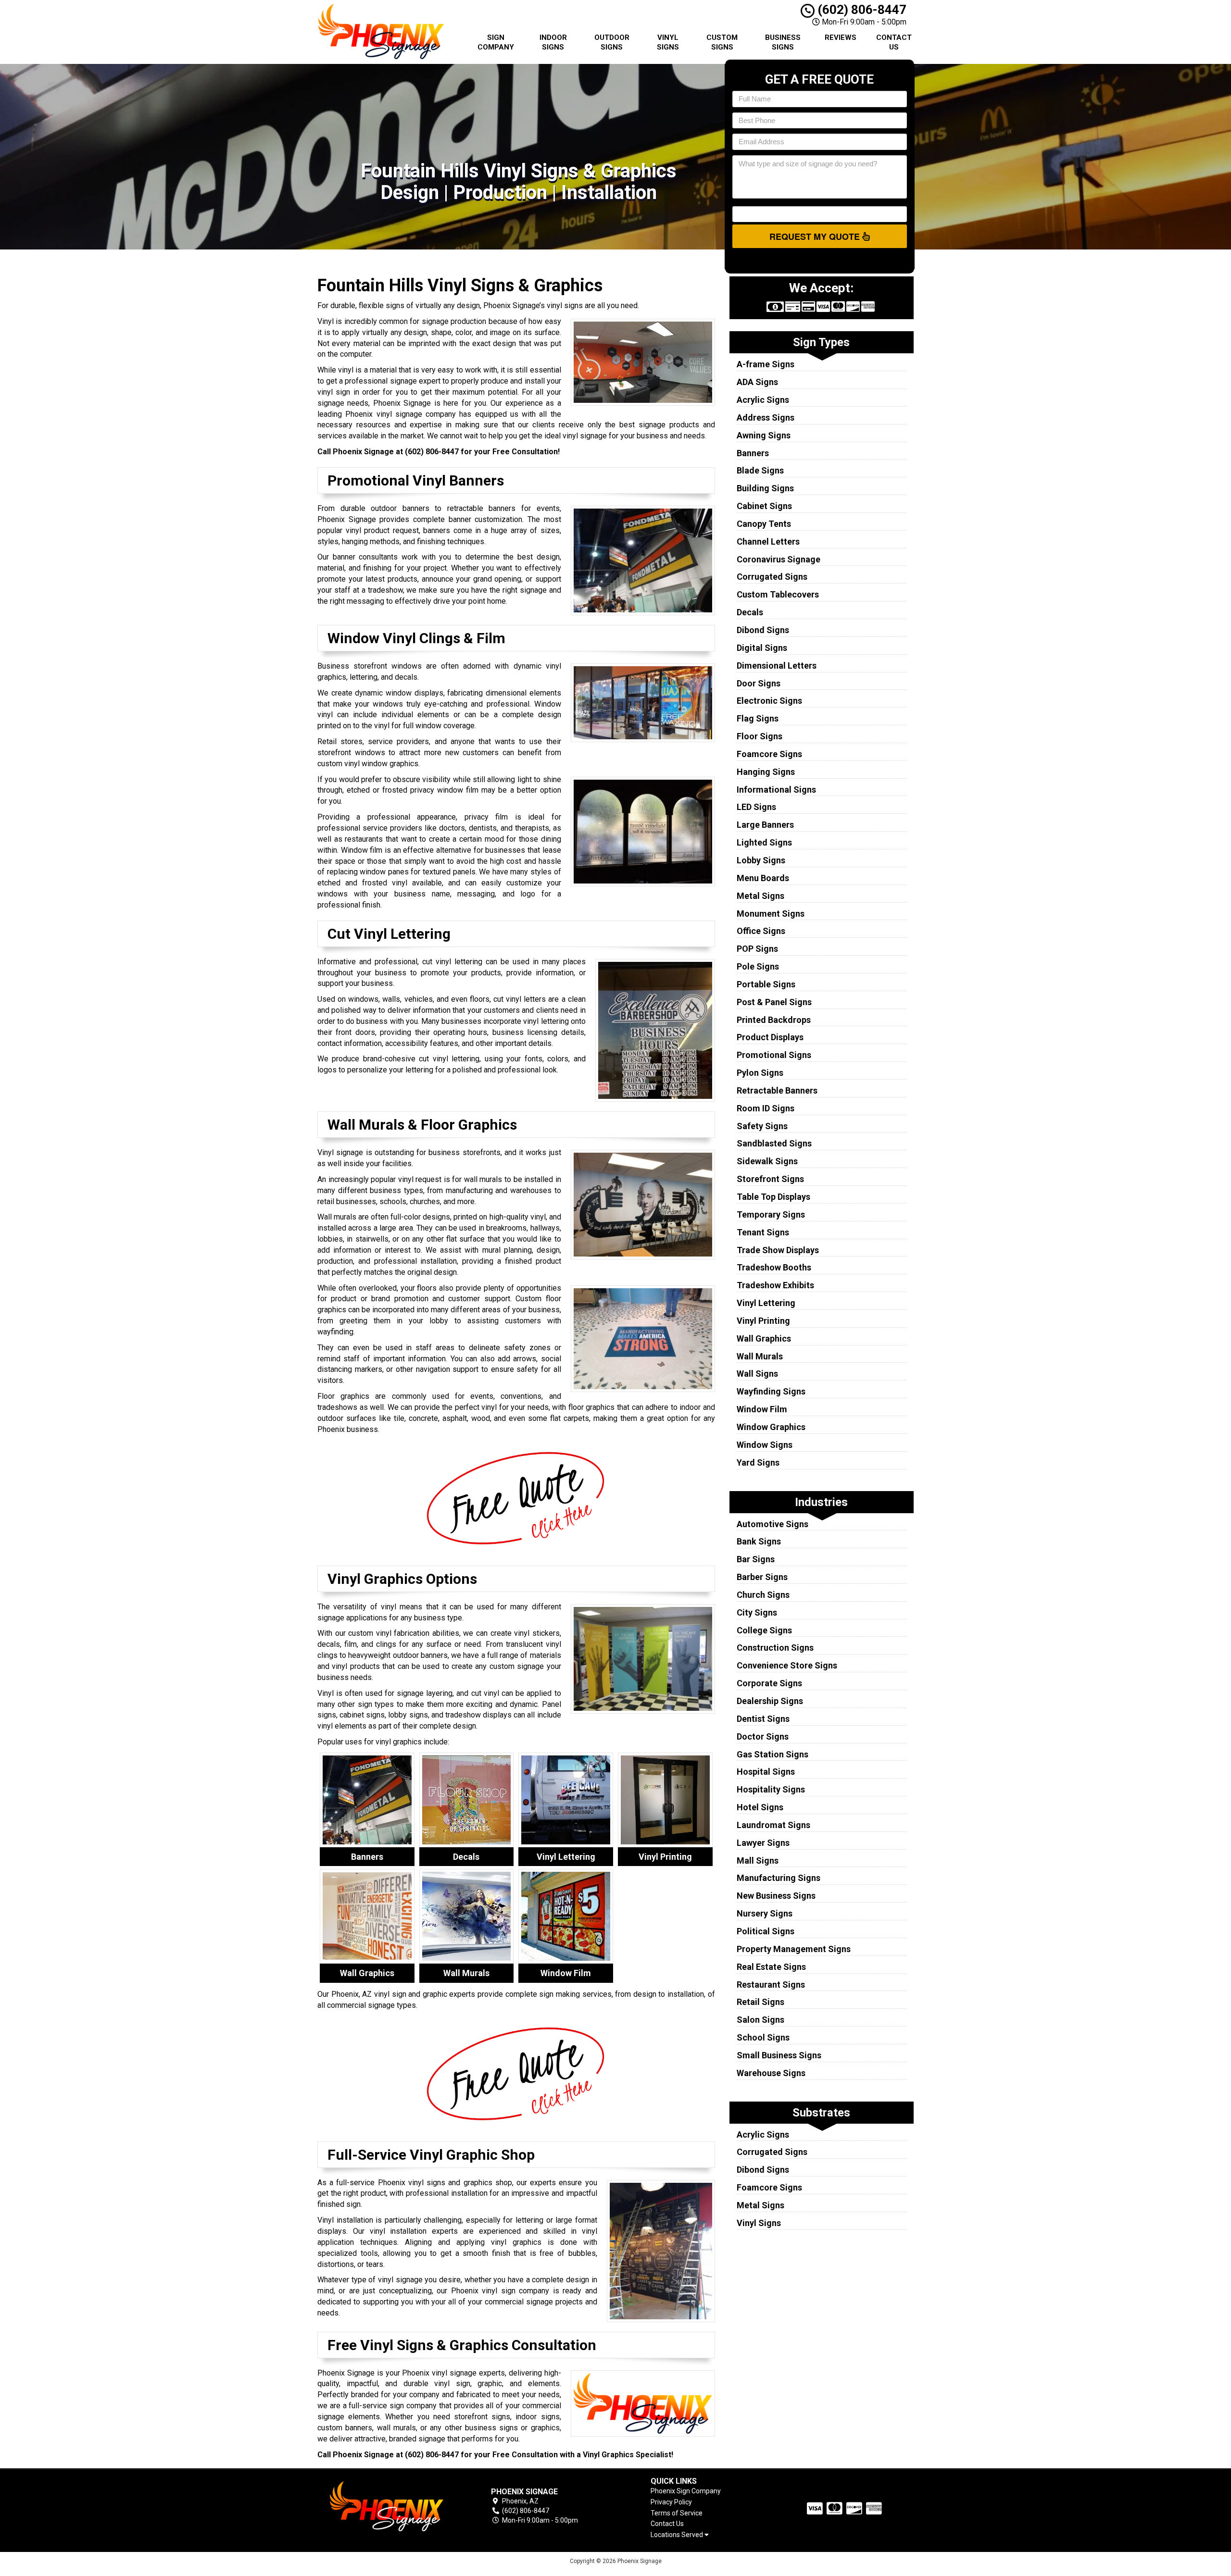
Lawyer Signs (763, 1843)
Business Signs (783, 42)
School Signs (763, 2037)
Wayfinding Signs (771, 1391)
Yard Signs (758, 1462)
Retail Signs (760, 2002)
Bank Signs (759, 1541)
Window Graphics (771, 1427)
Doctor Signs (763, 1736)
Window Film (762, 1409)
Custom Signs (722, 42)
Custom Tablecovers (778, 594)
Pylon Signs (760, 1073)
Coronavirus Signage (779, 559)
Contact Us (894, 42)
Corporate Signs (769, 1683)
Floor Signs (760, 736)
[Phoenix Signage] (387, 2506)
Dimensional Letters (777, 666)
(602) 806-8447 (860, 10)
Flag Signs (758, 718)
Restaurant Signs (771, 1985)
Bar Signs (756, 1559)
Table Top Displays (773, 1197)
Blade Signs (760, 470)
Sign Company (496, 42)
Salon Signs (760, 2020)
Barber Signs (762, 1577)
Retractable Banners (777, 1090)
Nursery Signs (765, 1913)
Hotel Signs (760, 1807)
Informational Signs (776, 790)
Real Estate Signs (771, 1967)
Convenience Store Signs (787, 1665)
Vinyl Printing (763, 1321)
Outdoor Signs (612, 42)
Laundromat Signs (773, 1825)
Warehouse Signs (771, 2073)
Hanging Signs (766, 772)
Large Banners (765, 825)
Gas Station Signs (773, 1754)
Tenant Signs (763, 1232)
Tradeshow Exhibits (775, 1285)
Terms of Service (677, 2513)
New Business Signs (776, 1896)
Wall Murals (760, 1356)
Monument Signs (771, 914)
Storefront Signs (770, 1179)
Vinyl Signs (668, 42)
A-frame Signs (766, 364)
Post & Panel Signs (774, 1002)
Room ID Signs (766, 1108)
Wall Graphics (764, 1338)
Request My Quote (816, 236)
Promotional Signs (774, 1055)
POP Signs (757, 949)
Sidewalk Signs (767, 1161)
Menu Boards (763, 878)
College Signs (764, 1630)
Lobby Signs (761, 860)
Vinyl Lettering (766, 1303)
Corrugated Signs (772, 577)
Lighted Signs (764, 842)
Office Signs (761, 931)
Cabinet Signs (764, 506)
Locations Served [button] (678, 2535)
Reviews (841, 37)
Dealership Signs (770, 1701)
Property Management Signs (794, 1949)
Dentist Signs (763, 1719)
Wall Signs (757, 1374)
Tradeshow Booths (774, 1267)
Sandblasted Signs (774, 1143)
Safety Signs (762, 1126)
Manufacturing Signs (779, 1878)
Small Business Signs (779, 2055)
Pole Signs (758, 966)
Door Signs (759, 683)
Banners (753, 453)
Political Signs (766, 1931)
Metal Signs (760, 896)
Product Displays (770, 1037)
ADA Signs (757, 382)
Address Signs (766, 417)
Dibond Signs (763, 630)
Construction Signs (775, 1648)
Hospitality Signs (771, 1789)
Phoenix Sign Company (686, 2491)
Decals (750, 612)
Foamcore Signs (769, 754)
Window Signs (765, 1445)
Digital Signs (762, 648)
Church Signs (763, 1595)
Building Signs (765, 488)
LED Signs (756, 807)
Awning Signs (764, 435)
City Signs (757, 1612)
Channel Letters (768, 541)
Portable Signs (766, 984)
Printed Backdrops (774, 1020)
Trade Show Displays (778, 1250)
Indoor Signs (553, 42)
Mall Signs (758, 1860)
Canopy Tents (764, 524)
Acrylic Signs (763, 400)
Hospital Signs (766, 1772)
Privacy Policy (671, 2502)
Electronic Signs (769, 701)
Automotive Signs (773, 1524)
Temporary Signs (771, 1214)
